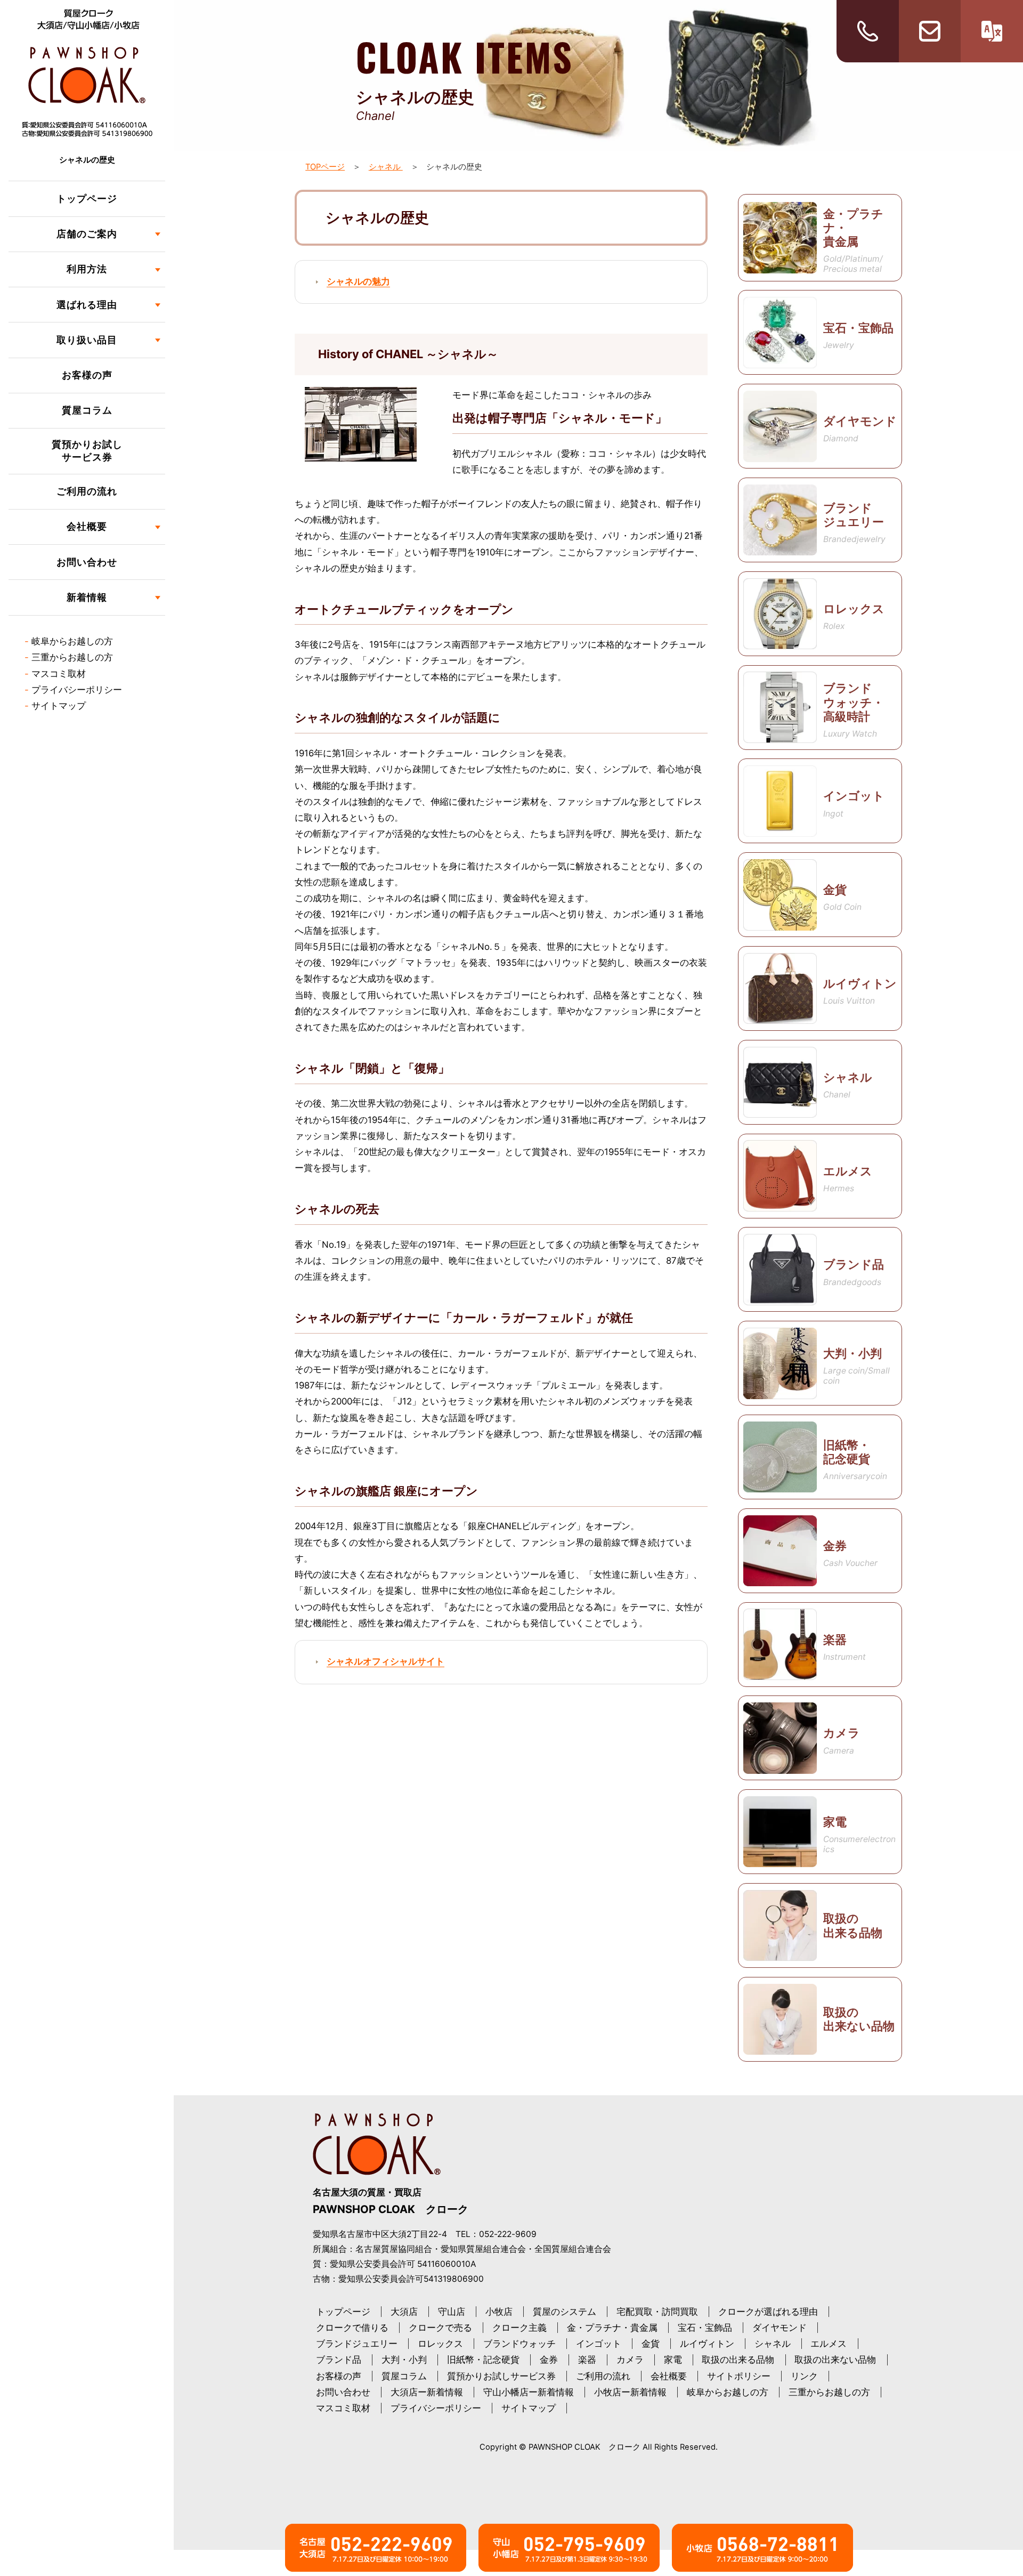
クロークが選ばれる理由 (768, 2312)
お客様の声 (87, 375)
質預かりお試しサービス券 (87, 451)
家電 (673, 2360)
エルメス (829, 2344)
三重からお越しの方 (72, 657)
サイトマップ (59, 706)
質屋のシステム (565, 2312)
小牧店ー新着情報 (630, 2392)
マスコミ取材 (59, 674)
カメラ (630, 2360)
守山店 (452, 2312)
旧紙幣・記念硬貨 (483, 2360)
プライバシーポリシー (77, 690)
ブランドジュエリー (357, 2344)
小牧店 (499, 2312)
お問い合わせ (87, 562)
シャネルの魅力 (358, 281)
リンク (804, 2376)
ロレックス (440, 2344)
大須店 (404, 2312)
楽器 (587, 2360)
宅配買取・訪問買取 (657, 2312)
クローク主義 (519, 2328)
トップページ (87, 199)
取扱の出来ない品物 (835, 2360)
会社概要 (669, 2376)
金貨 (651, 2344)
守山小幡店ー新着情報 (529, 2392)
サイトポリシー (739, 2376)
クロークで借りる (352, 2328)
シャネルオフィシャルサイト (385, 1661)
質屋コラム (87, 410)
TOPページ (325, 167)
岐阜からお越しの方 (72, 641)
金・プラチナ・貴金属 (612, 2328)
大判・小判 (404, 2360)
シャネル (386, 167)
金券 (549, 2360)
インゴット (599, 2344)
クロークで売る (440, 2328)
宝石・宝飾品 (705, 2328)
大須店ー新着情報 (427, 2392)
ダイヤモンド (780, 2328)
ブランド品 (339, 2360)
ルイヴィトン (707, 2344)
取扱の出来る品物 (738, 2360)
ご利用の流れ (87, 491)
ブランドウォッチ (519, 2344)
